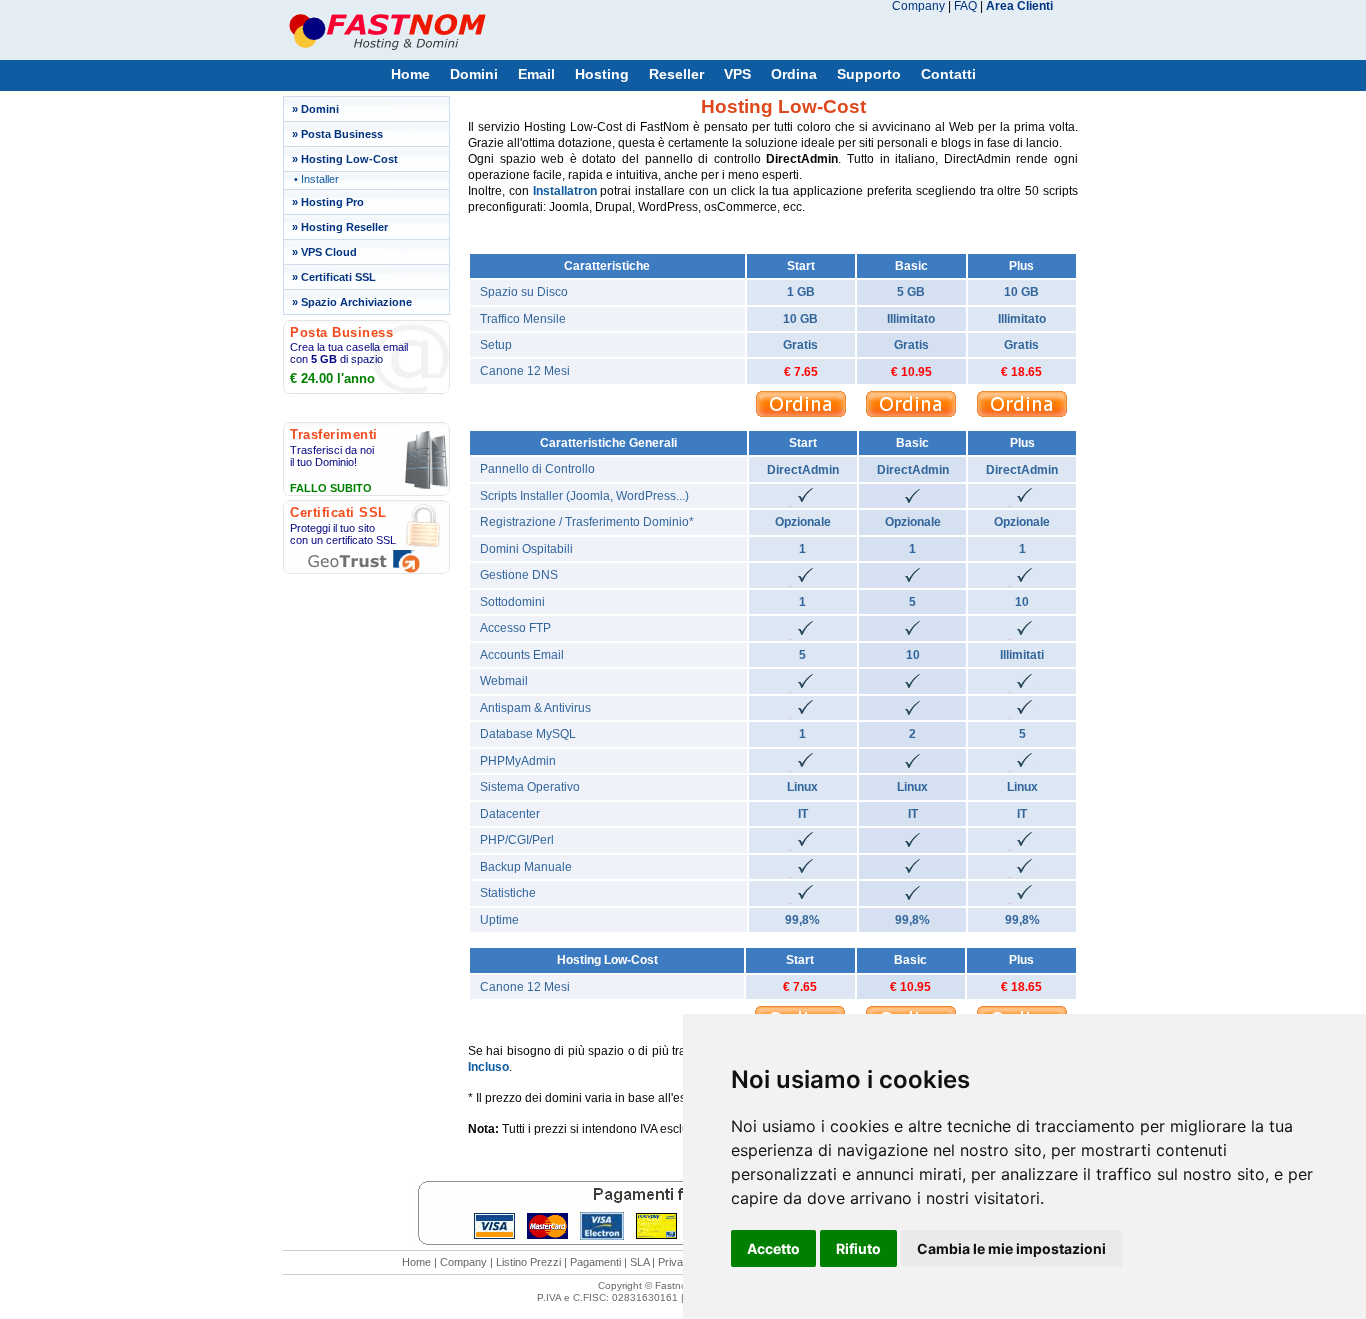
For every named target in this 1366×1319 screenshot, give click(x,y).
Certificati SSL (338, 277)
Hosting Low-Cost (349, 159)
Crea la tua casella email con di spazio (349, 353)
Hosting (602, 74)
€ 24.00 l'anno (332, 378)
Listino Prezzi (528, 1262)
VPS (737, 74)
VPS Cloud (329, 252)
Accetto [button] (773, 1248)
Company (918, 6)
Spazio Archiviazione (356, 302)
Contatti (948, 74)
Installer (320, 179)
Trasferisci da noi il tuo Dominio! (332, 456)
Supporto (869, 74)
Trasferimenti (334, 434)
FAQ (965, 6)
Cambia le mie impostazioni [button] (1011, 1248)
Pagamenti (595, 1262)
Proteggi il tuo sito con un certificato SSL (343, 534)
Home (410, 74)
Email (536, 74)
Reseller (676, 74)
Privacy (676, 1262)
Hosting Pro (332, 202)
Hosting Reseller (344, 227)
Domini (474, 74)
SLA (639, 1262)
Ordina (794, 74)
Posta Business (342, 134)
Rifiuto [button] (858, 1248)
